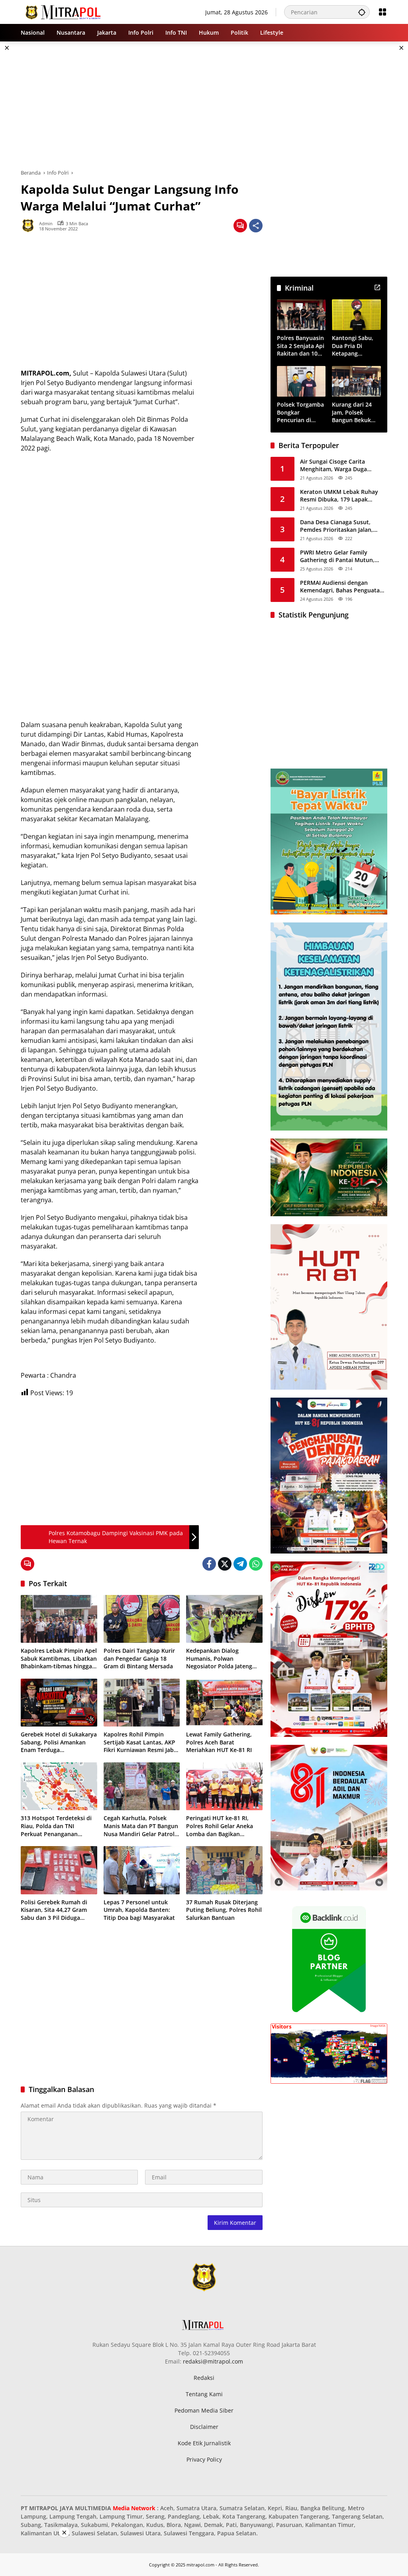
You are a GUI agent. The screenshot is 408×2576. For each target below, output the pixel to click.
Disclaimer (204, 2427)
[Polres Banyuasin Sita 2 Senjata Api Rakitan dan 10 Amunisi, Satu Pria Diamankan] (301, 315)
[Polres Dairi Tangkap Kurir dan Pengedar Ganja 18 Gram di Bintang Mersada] (142, 1619)
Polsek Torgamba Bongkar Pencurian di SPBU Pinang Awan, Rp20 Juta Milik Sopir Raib (300, 412)
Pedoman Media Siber (204, 2410)
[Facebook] (209, 1564)
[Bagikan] (256, 226)
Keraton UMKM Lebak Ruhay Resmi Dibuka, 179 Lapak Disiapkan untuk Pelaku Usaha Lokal (341, 496)
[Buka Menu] (382, 12)
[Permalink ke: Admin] (30, 226)
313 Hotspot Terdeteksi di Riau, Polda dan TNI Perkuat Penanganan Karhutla (56, 1826)
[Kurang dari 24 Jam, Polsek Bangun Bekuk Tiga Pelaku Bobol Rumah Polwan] (356, 381)
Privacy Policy (204, 2459)
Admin (46, 223)
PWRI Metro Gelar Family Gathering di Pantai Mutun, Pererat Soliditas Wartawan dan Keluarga (343, 556)
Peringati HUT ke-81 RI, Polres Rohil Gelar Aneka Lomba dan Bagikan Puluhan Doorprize (220, 1826)
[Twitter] (225, 1564)
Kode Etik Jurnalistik (204, 2443)
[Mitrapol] (64, 11)
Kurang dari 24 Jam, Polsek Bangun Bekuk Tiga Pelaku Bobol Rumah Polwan (356, 412)
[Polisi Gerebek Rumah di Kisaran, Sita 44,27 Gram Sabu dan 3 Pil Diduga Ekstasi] (59, 1870)
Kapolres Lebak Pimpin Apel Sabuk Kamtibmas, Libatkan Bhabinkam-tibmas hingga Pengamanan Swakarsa (59, 1659)
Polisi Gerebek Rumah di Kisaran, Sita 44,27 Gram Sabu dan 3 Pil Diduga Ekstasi (54, 1910)
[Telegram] (240, 1564)
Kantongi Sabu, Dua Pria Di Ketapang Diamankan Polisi (355, 346)
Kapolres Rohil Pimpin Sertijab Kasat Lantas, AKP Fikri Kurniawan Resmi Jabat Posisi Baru (141, 1742)
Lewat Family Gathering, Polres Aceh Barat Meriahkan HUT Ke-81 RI (219, 1742)
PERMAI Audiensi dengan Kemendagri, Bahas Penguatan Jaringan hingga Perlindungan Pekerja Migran (342, 587)
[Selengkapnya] (377, 287)
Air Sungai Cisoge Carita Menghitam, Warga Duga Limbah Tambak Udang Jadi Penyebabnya (337, 465)
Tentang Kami (204, 2394)
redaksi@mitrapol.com (213, 2361)
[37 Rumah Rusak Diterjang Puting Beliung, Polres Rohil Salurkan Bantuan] (224, 1870)
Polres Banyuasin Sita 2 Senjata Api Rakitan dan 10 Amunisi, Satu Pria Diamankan (301, 346)
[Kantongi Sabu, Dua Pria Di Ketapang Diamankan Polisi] (356, 315)
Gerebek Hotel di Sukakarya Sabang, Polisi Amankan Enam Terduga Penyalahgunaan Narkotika (59, 1742)
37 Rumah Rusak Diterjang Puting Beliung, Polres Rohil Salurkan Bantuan (224, 1910)
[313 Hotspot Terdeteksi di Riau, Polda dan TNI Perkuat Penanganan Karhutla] (59, 1786)
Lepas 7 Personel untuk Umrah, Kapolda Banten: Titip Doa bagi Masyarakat (139, 1910)
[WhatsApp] (256, 1564)
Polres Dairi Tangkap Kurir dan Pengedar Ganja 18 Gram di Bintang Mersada (139, 1658)
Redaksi (204, 2378)
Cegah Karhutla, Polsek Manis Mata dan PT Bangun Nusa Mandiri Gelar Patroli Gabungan (141, 1826)
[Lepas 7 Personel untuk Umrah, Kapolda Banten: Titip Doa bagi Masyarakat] (142, 1870)
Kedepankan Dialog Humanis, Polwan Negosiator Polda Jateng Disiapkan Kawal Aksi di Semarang (219, 1659)
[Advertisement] (204, 105)
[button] (362, 12)
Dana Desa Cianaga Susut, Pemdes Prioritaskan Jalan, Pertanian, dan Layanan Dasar (341, 526)
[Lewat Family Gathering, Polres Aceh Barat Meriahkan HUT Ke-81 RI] (224, 1703)
